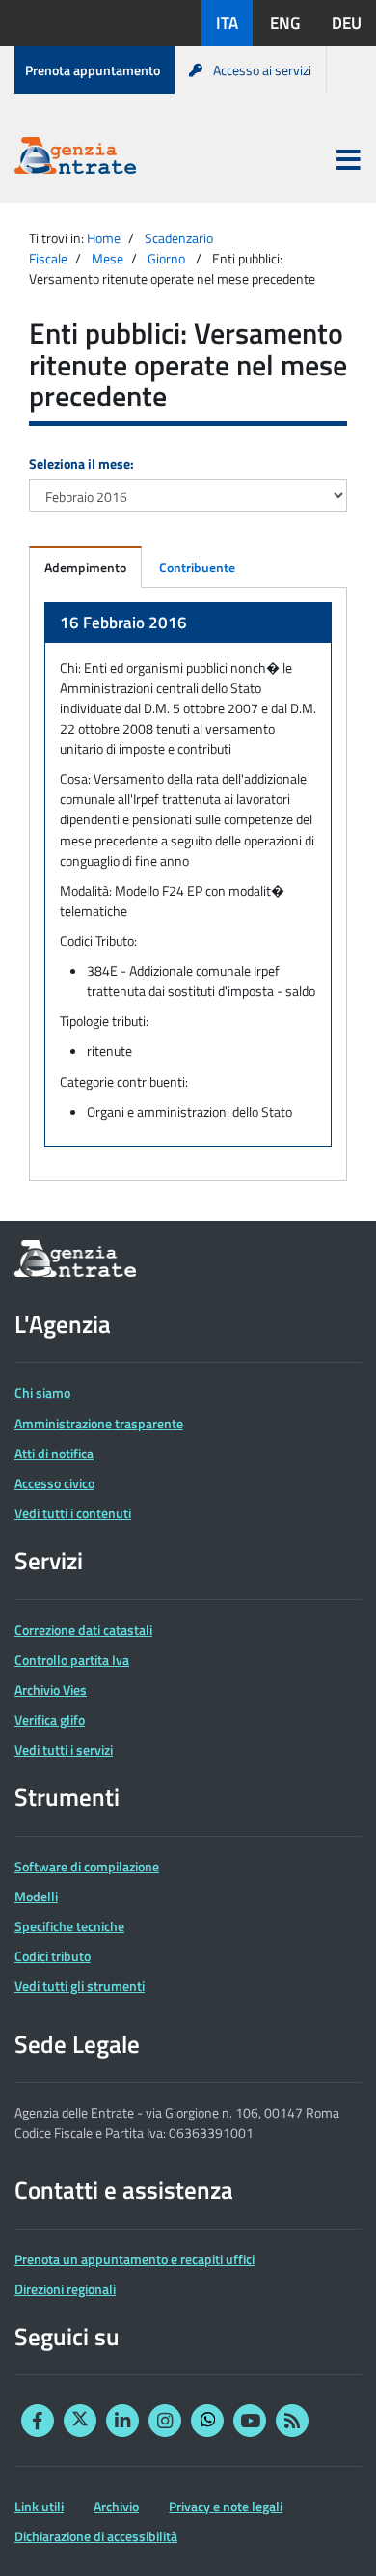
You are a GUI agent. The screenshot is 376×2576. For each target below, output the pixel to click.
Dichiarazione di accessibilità (96, 2536)
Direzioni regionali (65, 2289)
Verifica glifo (50, 1719)
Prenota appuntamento (93, 70)
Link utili (39, 2506)
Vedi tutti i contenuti (73, 1513)
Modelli (36, 1896)
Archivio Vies (51, 1690)
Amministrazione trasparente (99, 1423)
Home (104, 238)
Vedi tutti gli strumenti (80, 1986)
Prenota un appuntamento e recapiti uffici (134, 2259)
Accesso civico (54, 1483)
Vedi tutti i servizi (64, 1749)
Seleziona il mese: (81, 464)
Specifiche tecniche (69, 1926)
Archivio (116, 2506)
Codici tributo (53, 1956)
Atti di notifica (54, 1453)
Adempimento (85, 567)
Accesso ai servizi (262, 70)
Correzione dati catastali (83, 1630)
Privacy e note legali (226, 2506)
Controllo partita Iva (72, 1660)
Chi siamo (42, 1392)
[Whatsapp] (207, 2421)
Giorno (166, 258)
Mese (107, 258)
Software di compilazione (87, 1866)
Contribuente (197, 567)
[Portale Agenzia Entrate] (75, 159)
